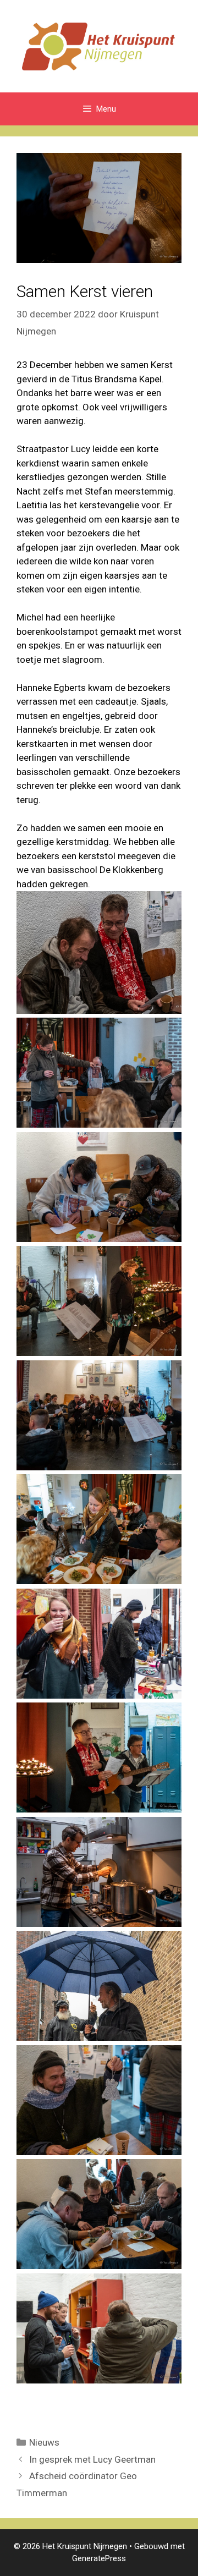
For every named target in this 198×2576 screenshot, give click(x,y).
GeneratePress (99, 2558)
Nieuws (44, 2442)
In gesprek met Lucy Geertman (92, 2459)
